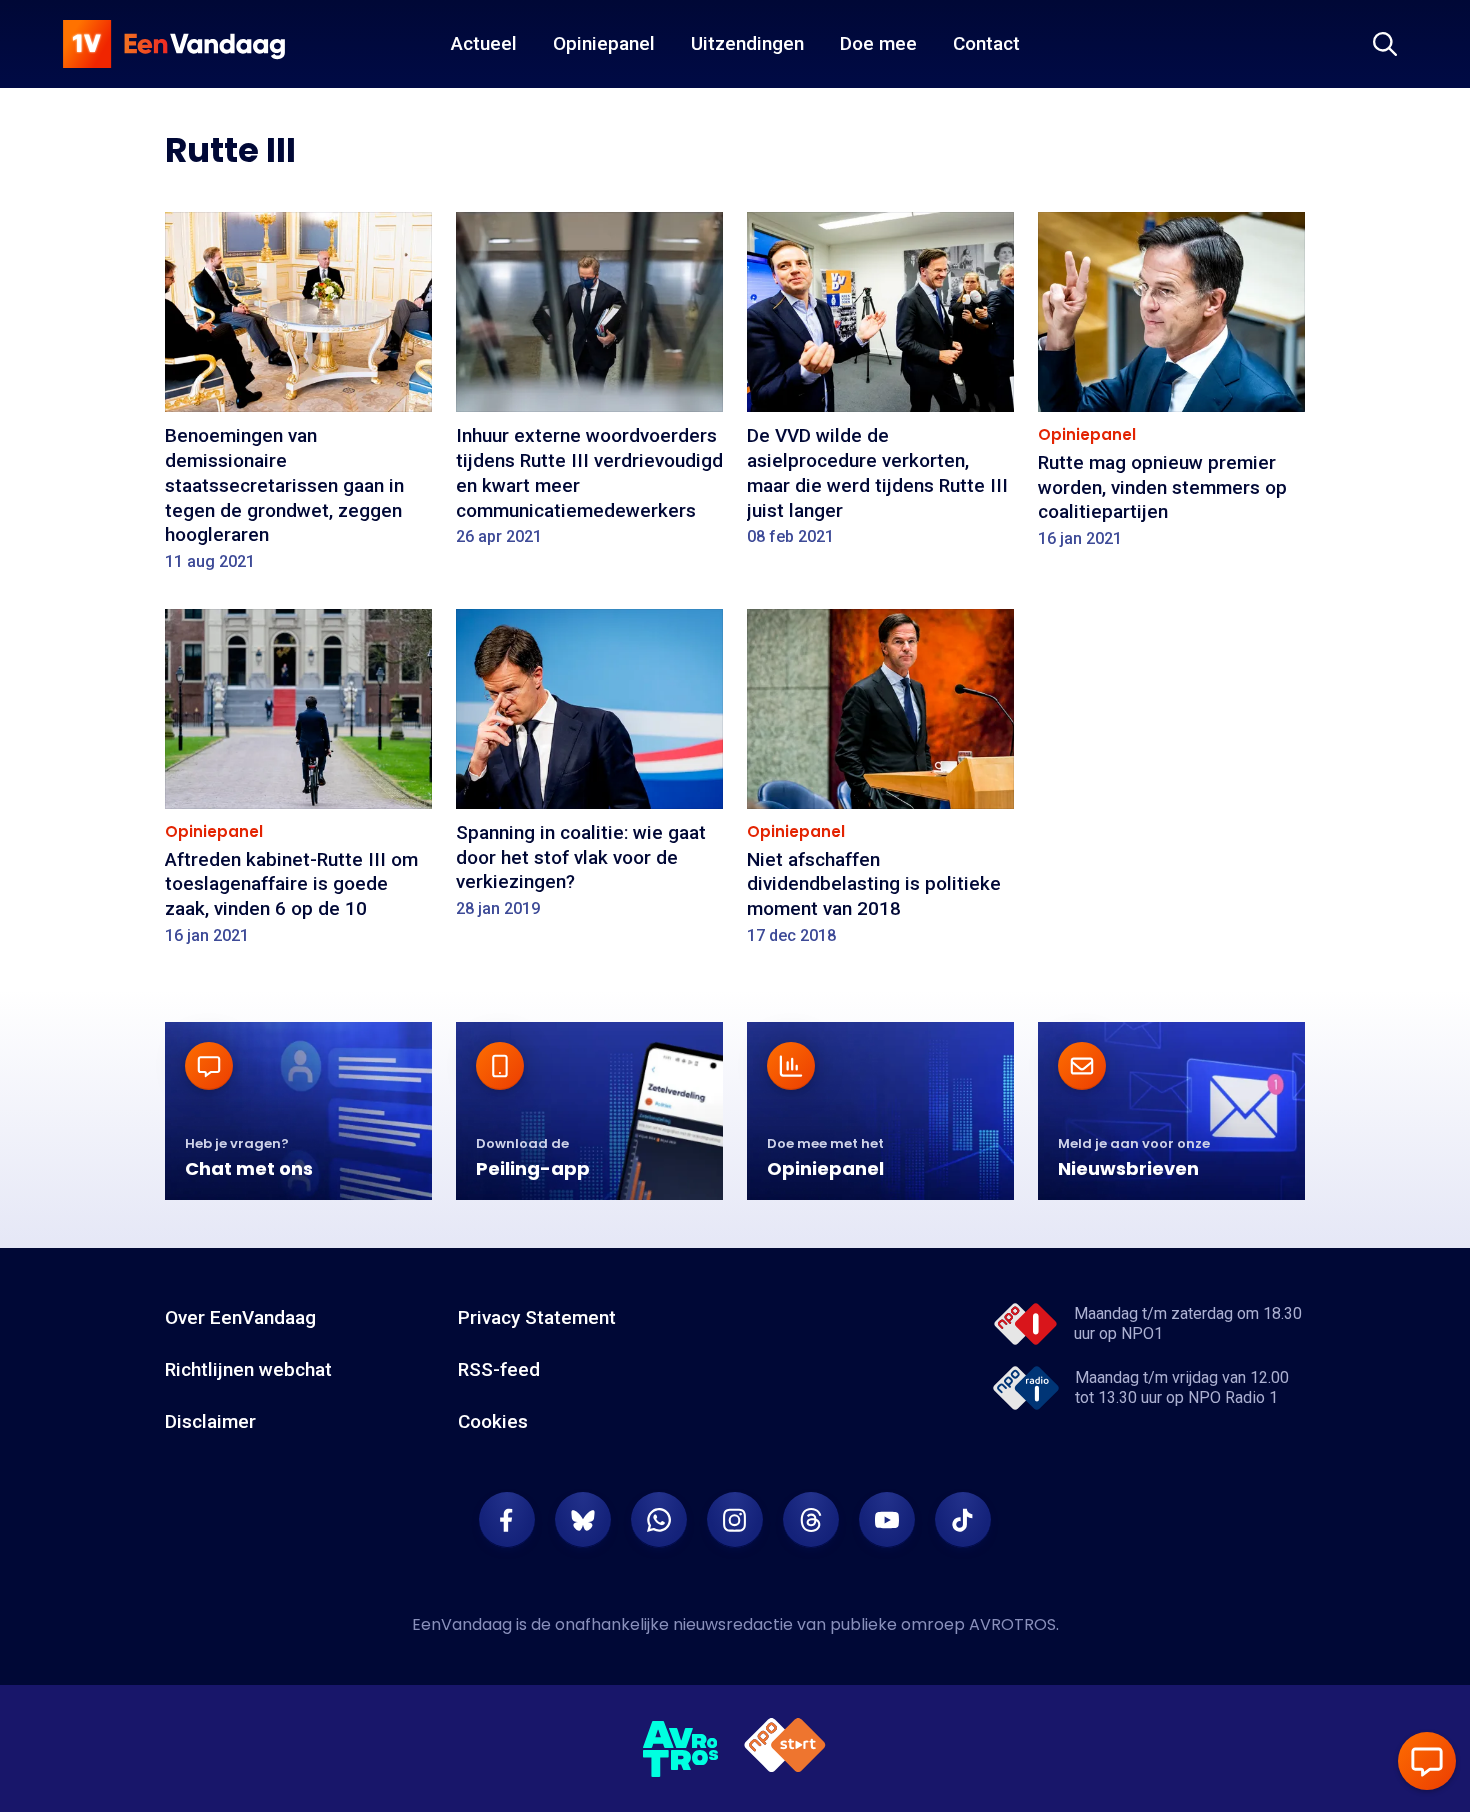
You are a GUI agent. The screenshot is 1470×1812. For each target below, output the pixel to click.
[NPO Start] (785, 1748)
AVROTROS (1012, 1624)
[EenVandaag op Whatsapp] (659, 1520)
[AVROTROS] (681, 1749)
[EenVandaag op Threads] (811, 1520)
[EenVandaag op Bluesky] (583, 1520)
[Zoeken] (1385, 44)
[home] (174, 44)
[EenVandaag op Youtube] (887, 1520)
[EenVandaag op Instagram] (735, 1520)
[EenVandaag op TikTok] (963, 1520)
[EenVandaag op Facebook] (507, 1520)
